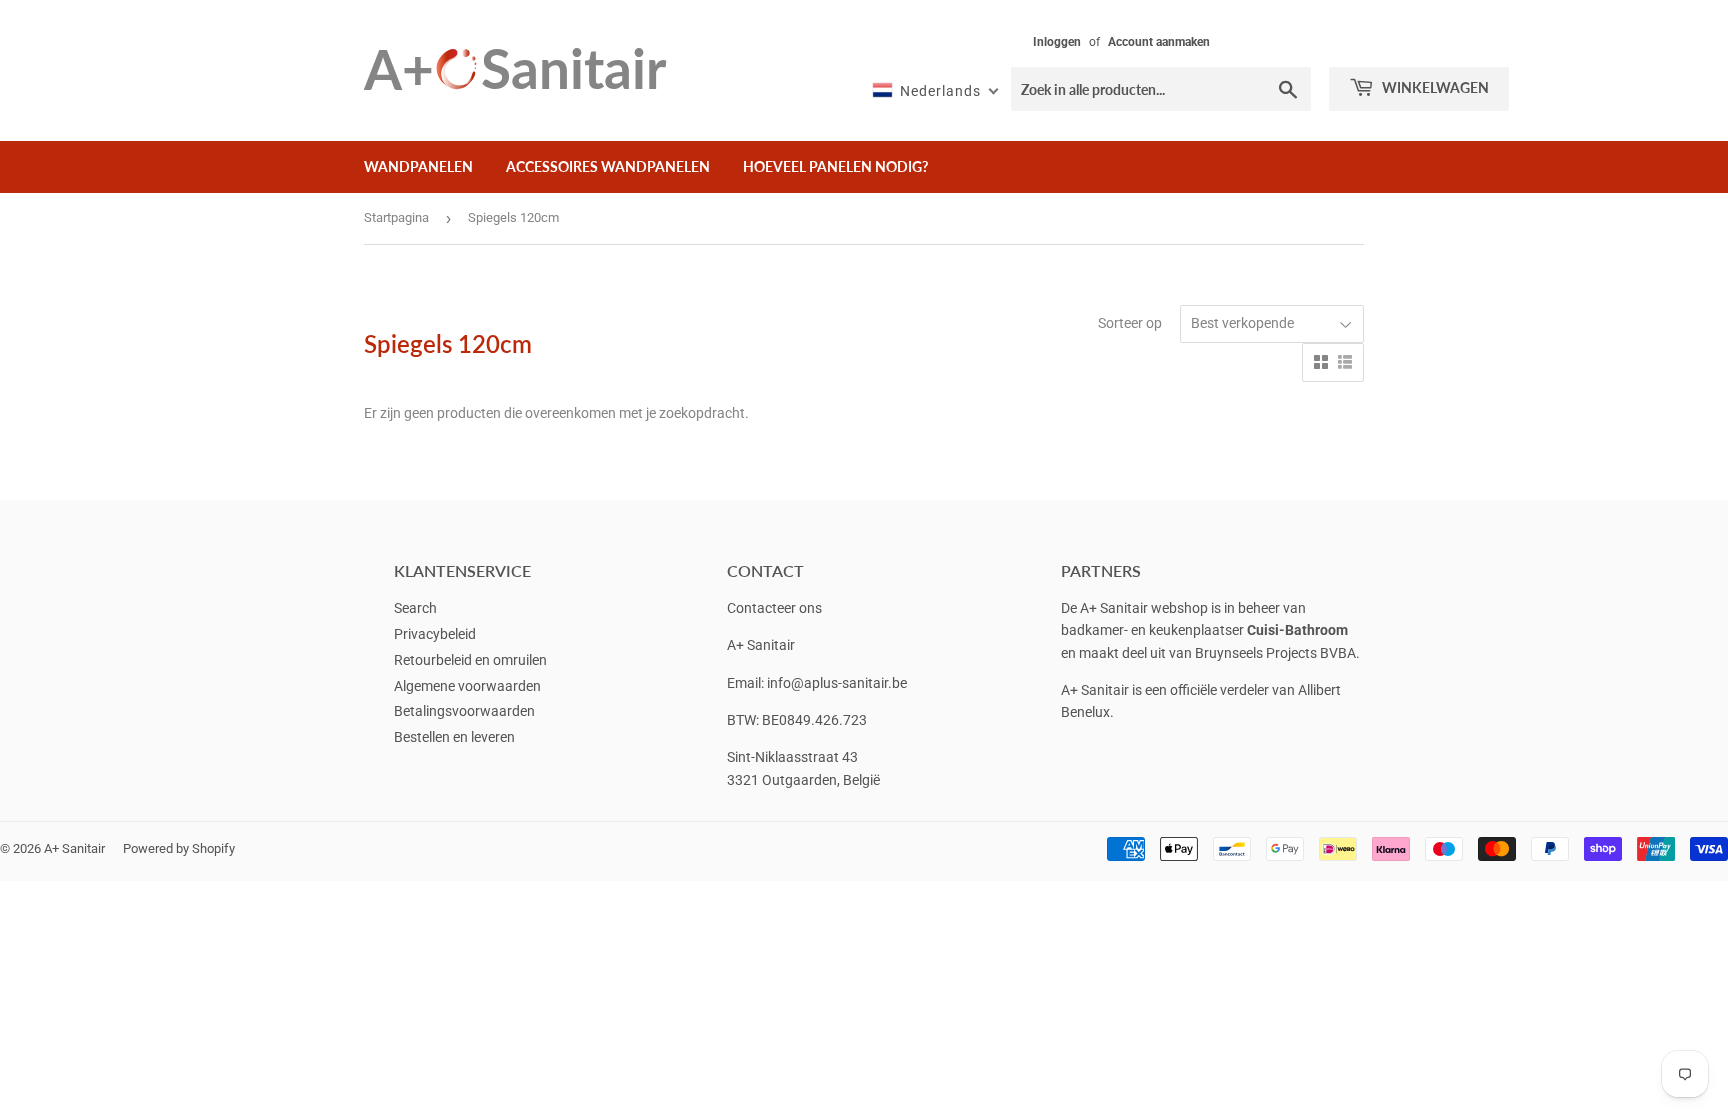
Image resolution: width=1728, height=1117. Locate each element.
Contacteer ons (774, 608)
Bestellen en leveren (454, 737)
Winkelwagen (1434, 87)
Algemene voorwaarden (467, 686)
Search (415, 608)
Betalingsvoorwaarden (464, 711)
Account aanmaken (1159, 42)
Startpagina (396, 217)
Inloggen (1057, 42)
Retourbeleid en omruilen (470, 660)
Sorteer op (1130, 323)
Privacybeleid (435, 634)
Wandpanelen (418, 166)
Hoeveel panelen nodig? (835, 166)
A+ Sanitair (74, 848)
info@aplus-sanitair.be (837, 683)
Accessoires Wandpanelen (608, 166)
